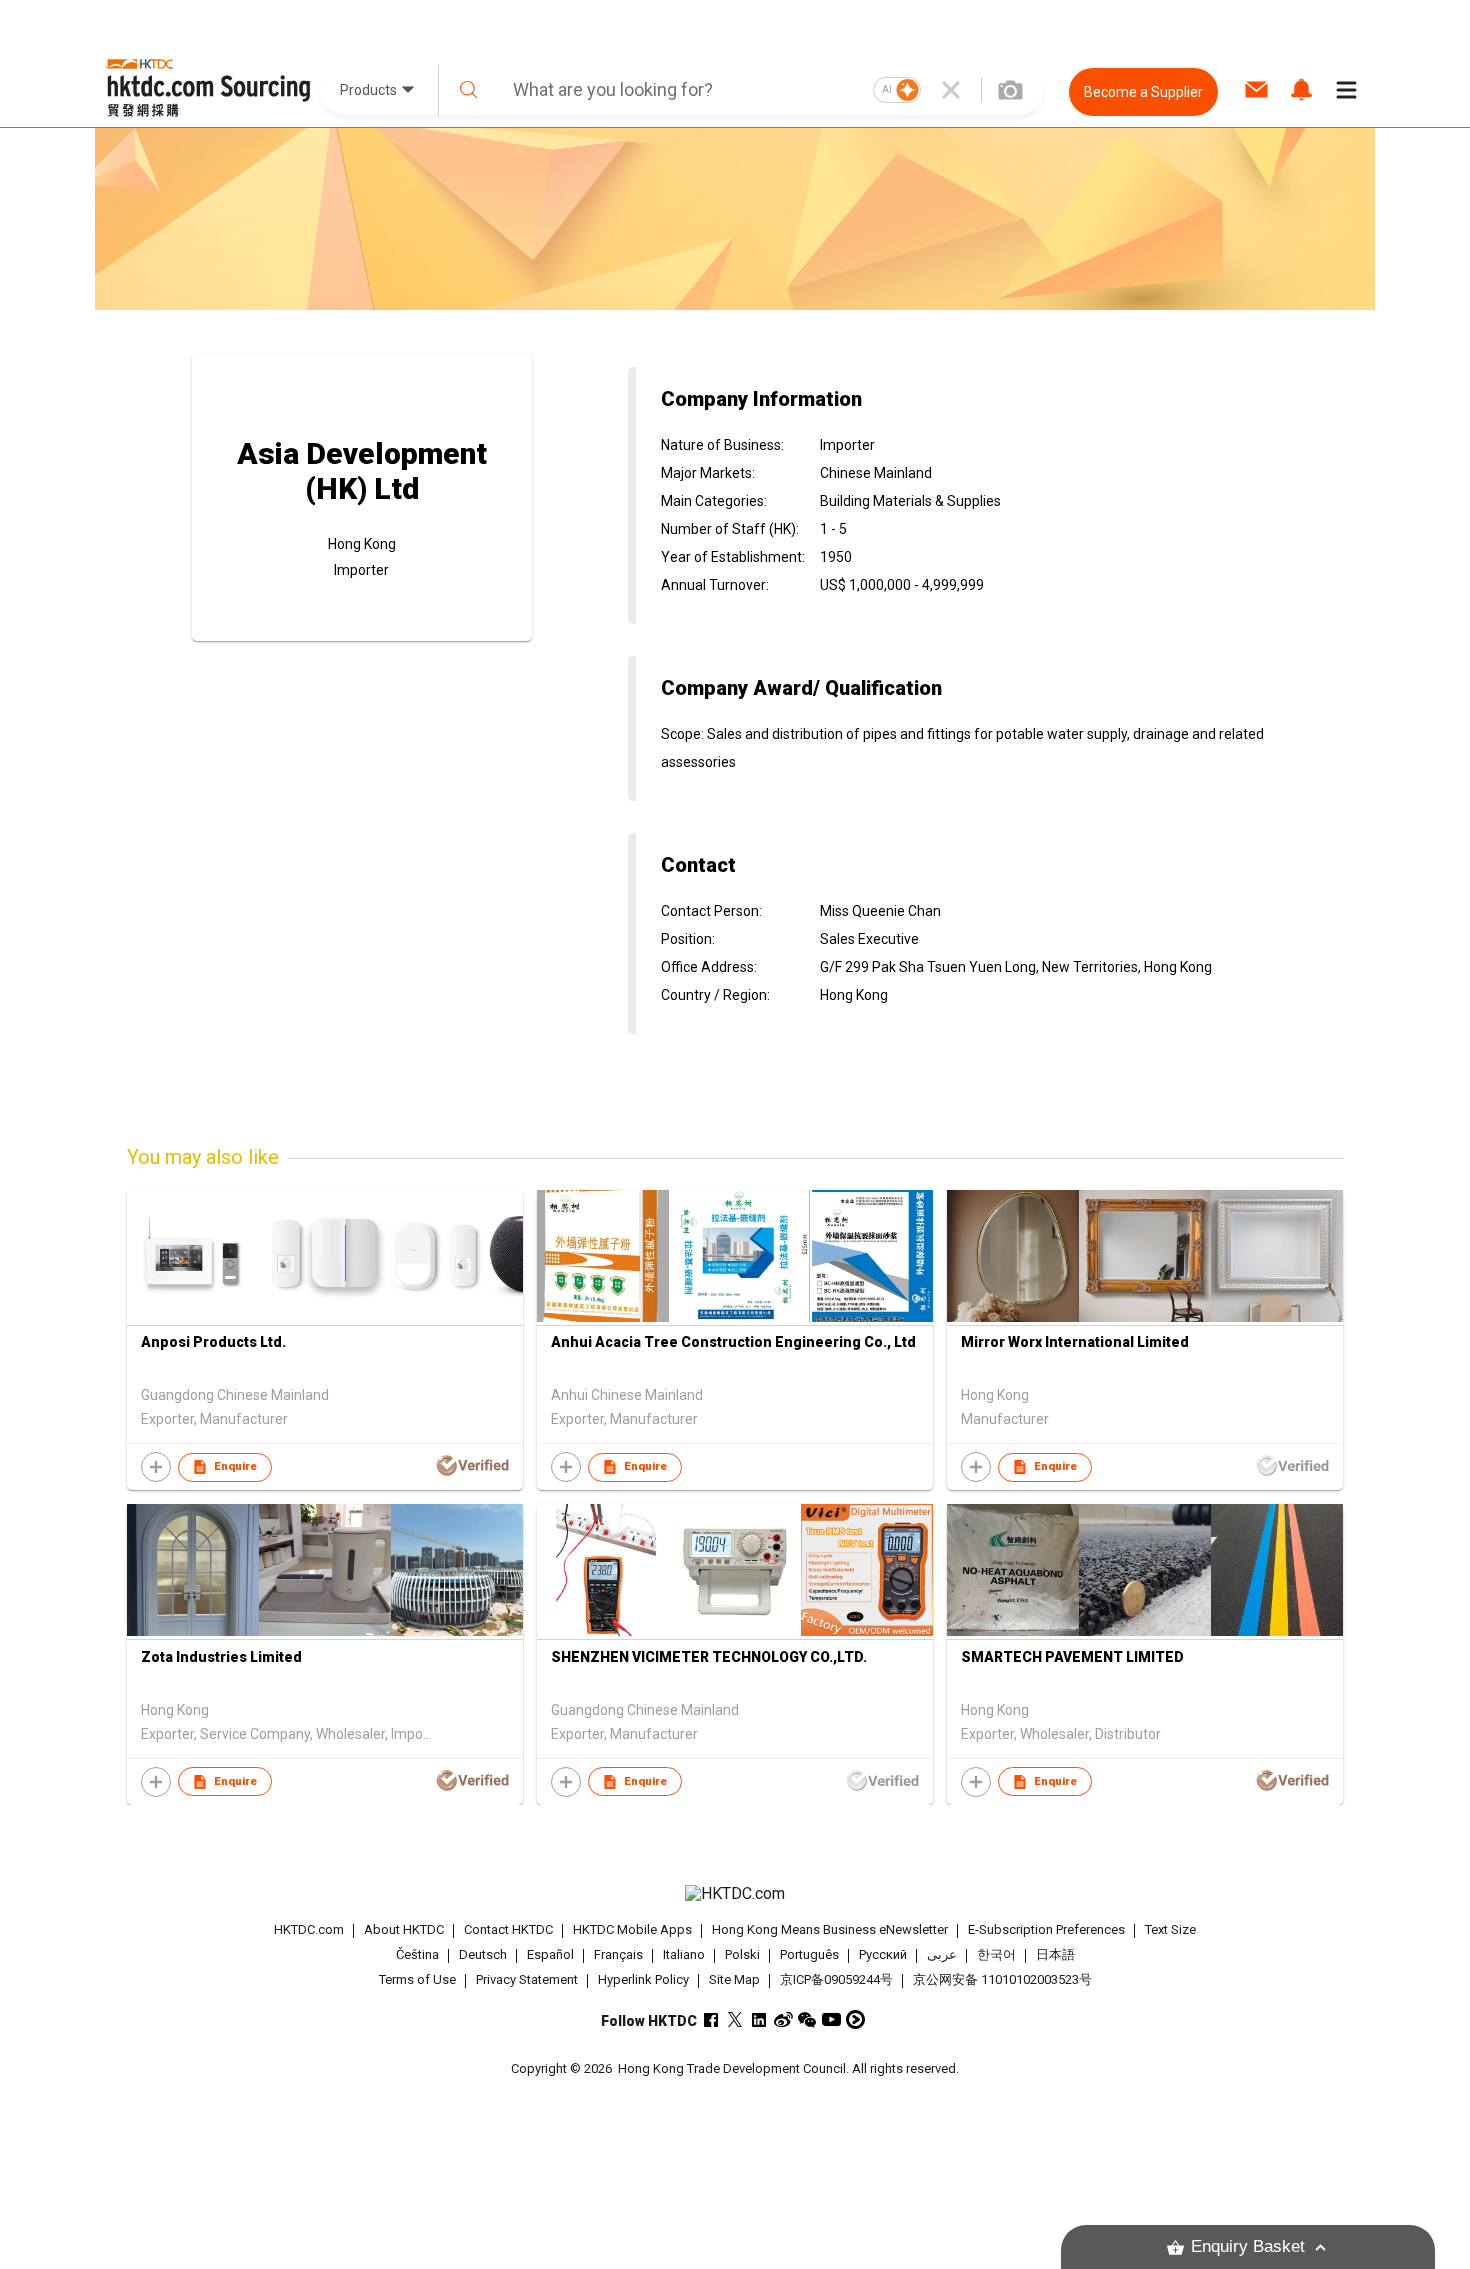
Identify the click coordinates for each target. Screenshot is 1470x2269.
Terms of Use (417, 1979)
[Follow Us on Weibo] (783, 2019)
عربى (942, 1954)
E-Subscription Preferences (1046, 1929)
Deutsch (483, 1954)
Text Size (1170, 1929)
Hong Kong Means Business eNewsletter (830, 1929)
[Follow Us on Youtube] (831, 2019)
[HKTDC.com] (735, 1894)
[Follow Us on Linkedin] (759, 2019)
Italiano (684, 1954)
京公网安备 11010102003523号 (1002, 1979)
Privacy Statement (527, 1979)
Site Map (734, 1979)
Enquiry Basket (1248, 2246)
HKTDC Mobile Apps (632, 1929)
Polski (742, 1954)
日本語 (1055, 1954)
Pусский (883, 1954)
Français (618, 1954)
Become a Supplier (1143, 92)
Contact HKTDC (508, 1929)
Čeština (417, 1954)
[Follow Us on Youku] (855, 2019)
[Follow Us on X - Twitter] (735, 2019)
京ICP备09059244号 (836, 1979)
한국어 (996, 1954)
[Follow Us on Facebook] (711, 2019)
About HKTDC (404, 1929)
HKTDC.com (309, 1929)
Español (550, 1954)
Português (809, 1954)
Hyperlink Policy (643, 1979)
